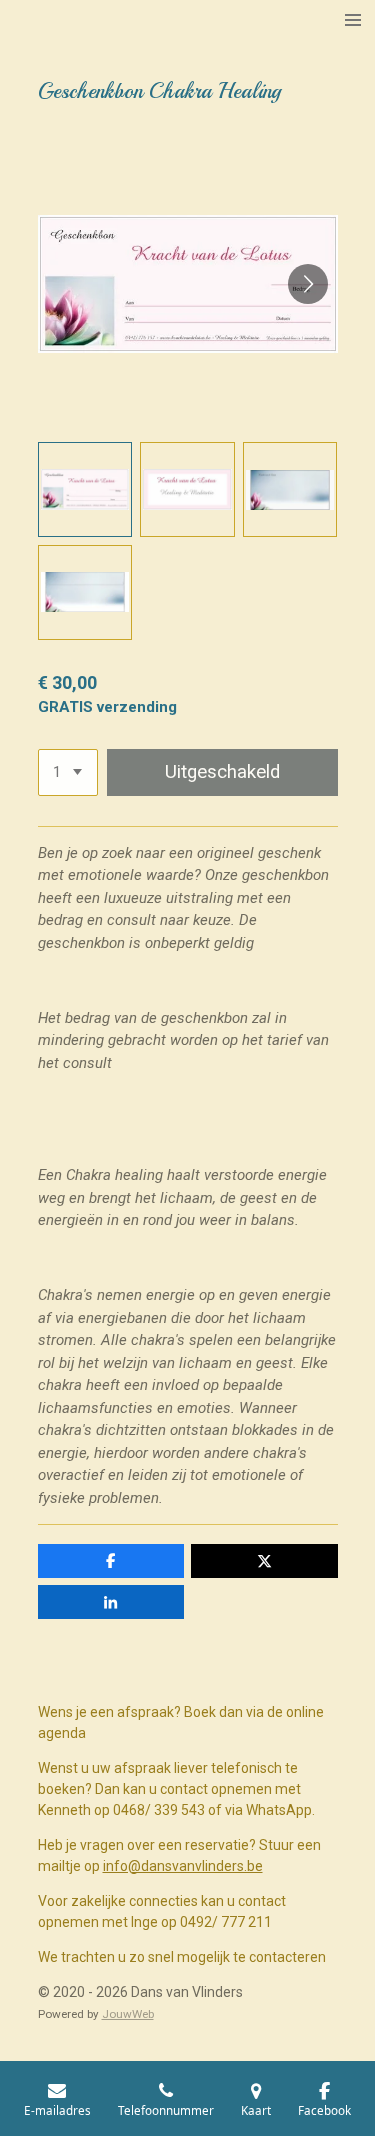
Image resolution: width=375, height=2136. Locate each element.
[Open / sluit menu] (353, 20)
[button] (85, 489)
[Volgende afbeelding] (308, 284)
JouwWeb (128, 2014)
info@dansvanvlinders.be (183, 1866)
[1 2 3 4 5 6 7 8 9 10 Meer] (68, 772)
